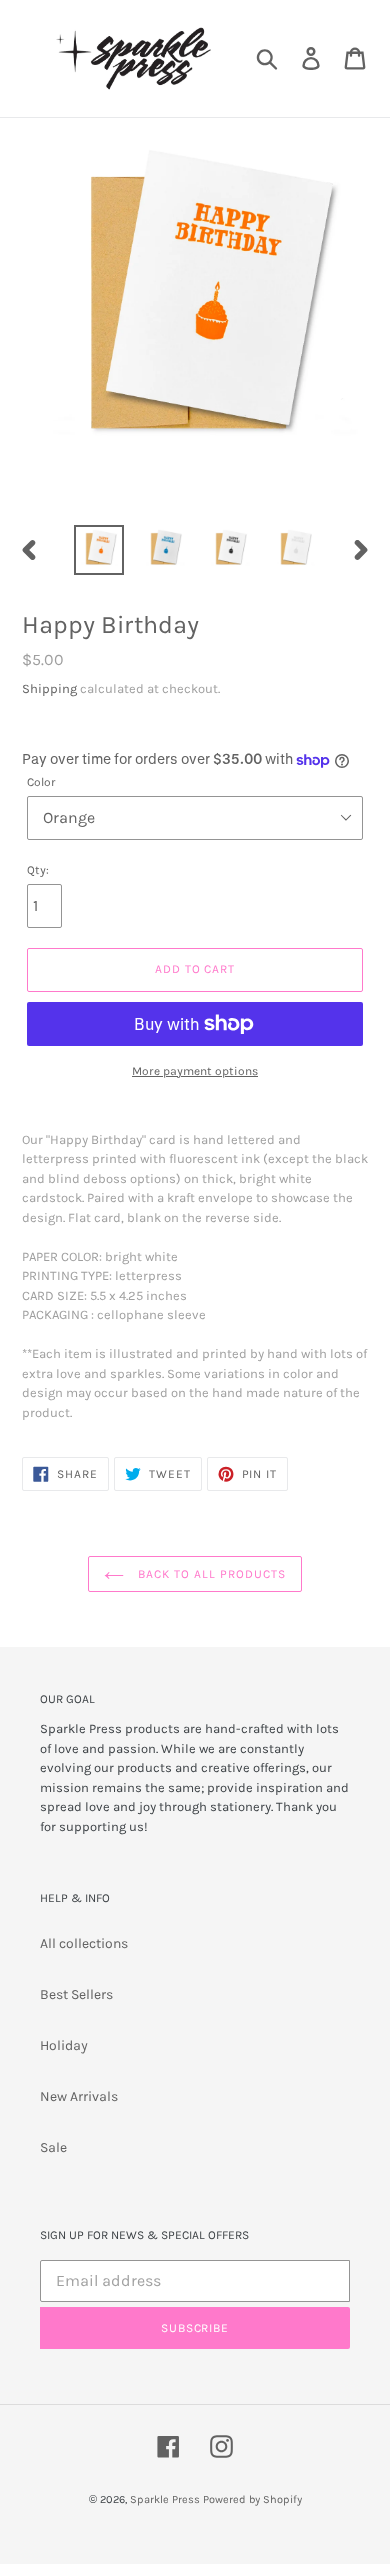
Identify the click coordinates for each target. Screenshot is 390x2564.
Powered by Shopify (252, 2499)
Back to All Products (209, 1574)
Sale (53, 2147)
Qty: (38, 870)
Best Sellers (76, 1994)
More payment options (195, 1071)
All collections (84, 1943)
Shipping (49, 688)
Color (41, 782)
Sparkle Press (165, 2499)
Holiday (64, 2045)
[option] (99, 550)
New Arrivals (79, 2096)
